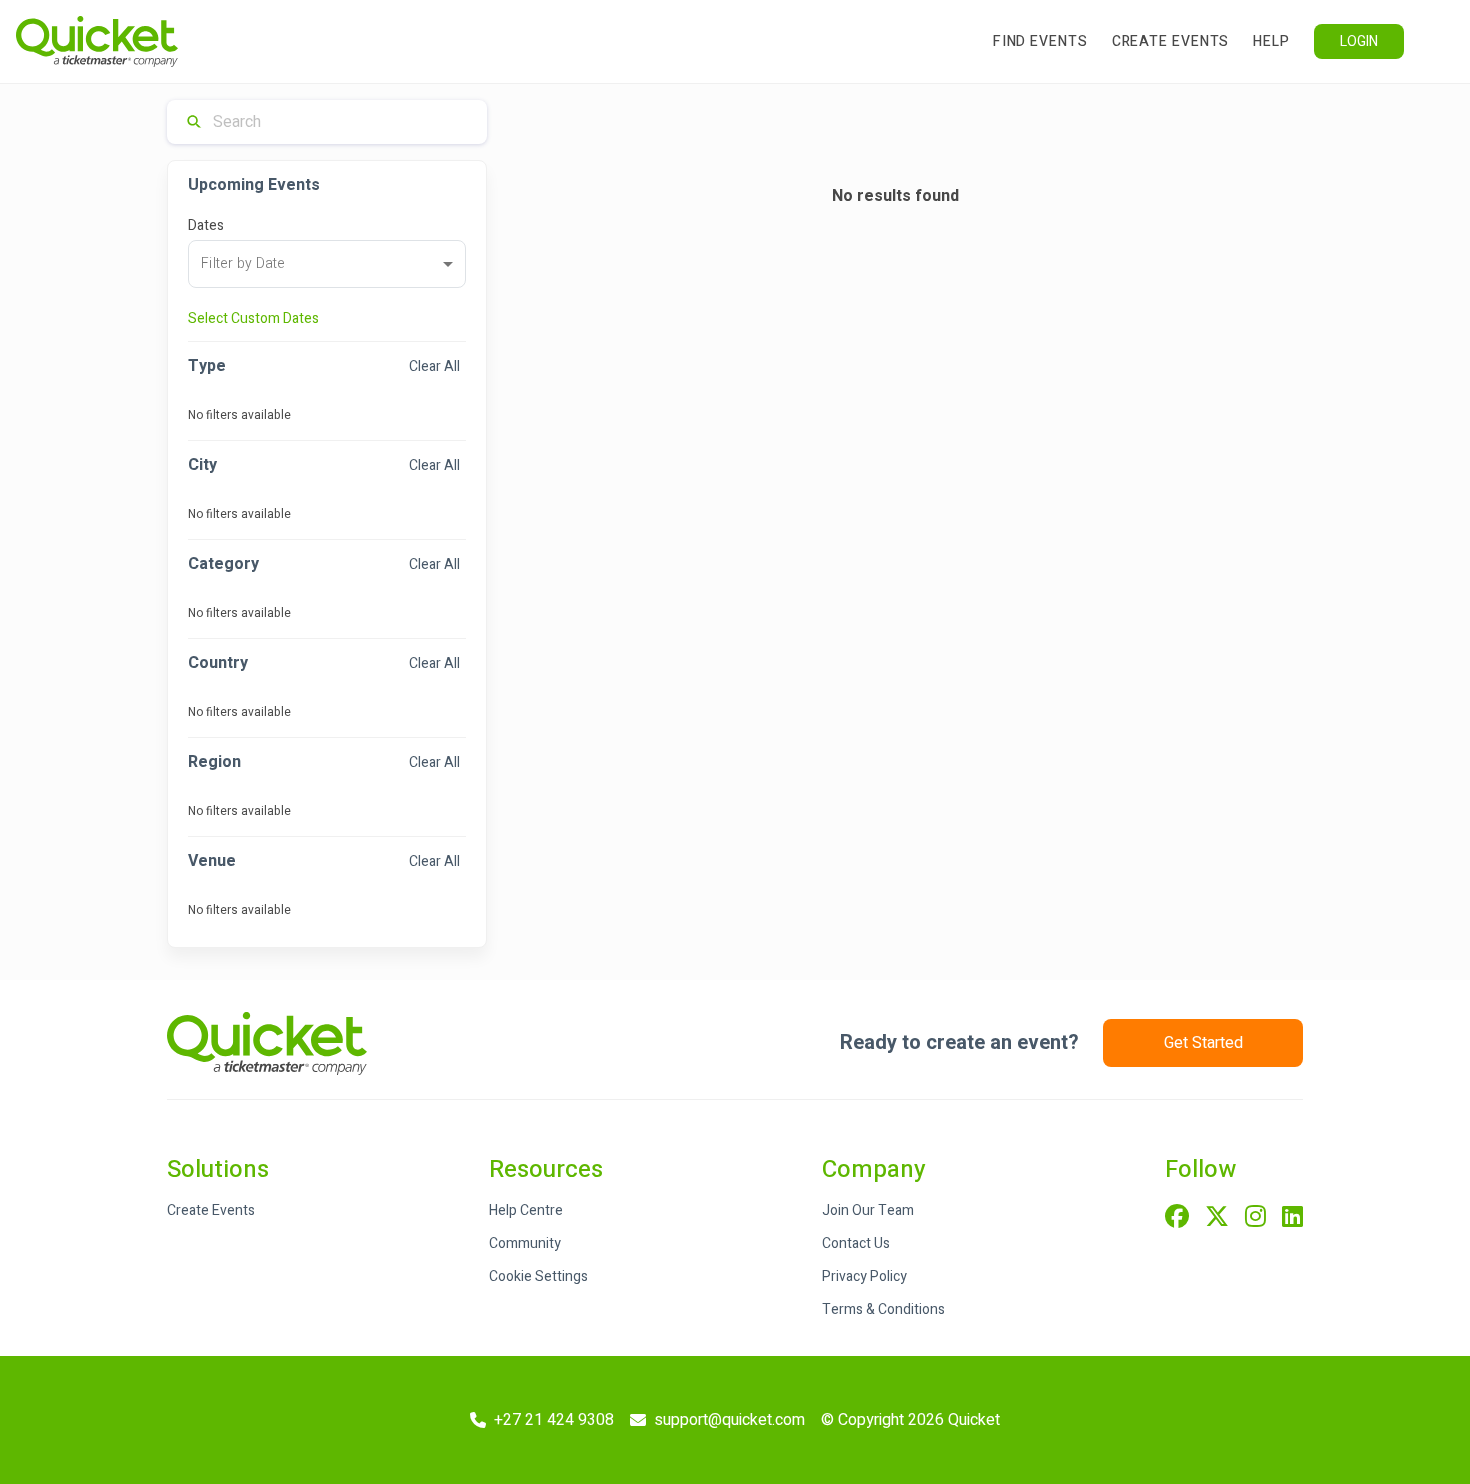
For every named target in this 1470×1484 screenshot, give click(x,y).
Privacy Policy (864, 1276)
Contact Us (856, 1243)
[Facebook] (1177, 1218)
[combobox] (327, 264)
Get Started (1203, 1043)
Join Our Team (868, 1210)
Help (1271, 41)
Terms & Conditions (883, 1309)
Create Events (1171, 41)
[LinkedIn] (1292, 1218)
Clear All (434, 366)
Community (525, 1243)
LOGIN (1359, 41)
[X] (1217, 1218)
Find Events (1040, 41)
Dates (206, 225)
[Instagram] (1255, 1218)
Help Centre (526, 1210)
